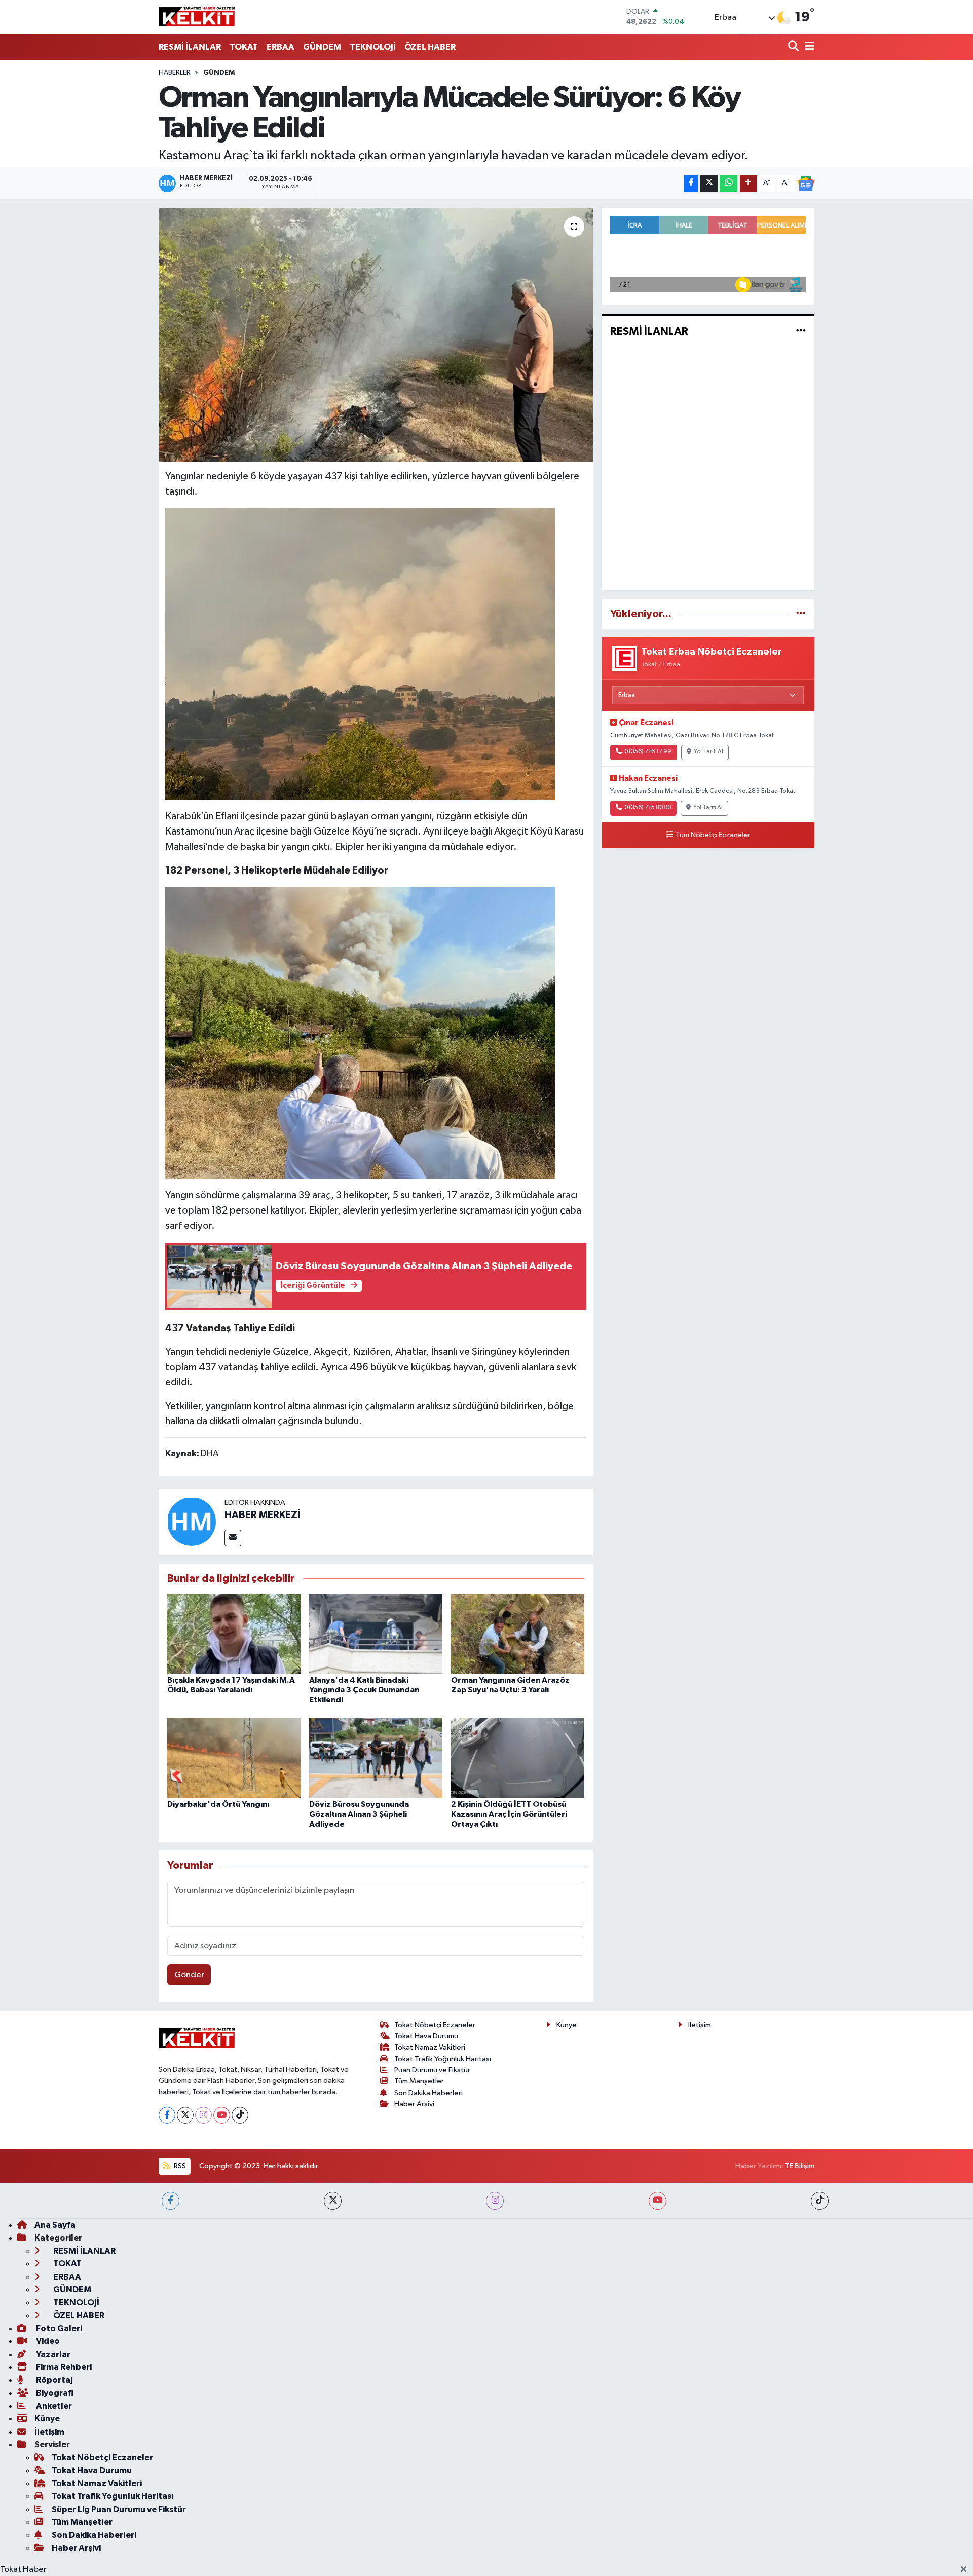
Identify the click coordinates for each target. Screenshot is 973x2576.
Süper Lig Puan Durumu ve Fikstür (119, 2509)
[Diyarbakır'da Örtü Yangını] (234, 1757)
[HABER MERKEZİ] (192, 1521)
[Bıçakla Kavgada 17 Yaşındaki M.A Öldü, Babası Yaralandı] (234, 1633)
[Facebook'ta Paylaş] (691, 183)
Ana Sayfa (55, 2225)
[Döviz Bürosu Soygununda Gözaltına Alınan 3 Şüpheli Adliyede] (376, 1757)
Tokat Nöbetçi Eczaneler (435, 2025)
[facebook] (171, 2201)
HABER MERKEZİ (262, 1515)
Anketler (53, 2406)
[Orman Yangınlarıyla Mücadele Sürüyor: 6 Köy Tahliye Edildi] (376, 335)
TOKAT (244, 47)
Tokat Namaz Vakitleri (430, 2047)
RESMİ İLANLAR (190, 47)
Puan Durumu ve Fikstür (432, 2070)
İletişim (700, 2025)
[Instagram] (203, 2115)
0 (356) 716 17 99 (648, 752)
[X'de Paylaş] (709, 183)
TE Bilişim (800, 2166)
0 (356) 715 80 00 (648, 808)
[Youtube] (222, 2115)
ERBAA (280, 47)
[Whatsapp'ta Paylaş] (728, 183)
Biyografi (54, 2393)
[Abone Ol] (806, 183)
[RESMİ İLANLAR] (801, 332)
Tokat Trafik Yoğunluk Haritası (443, 2059)
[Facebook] (167, 2115)
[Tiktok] (240, 2115)
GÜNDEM (322, 47)
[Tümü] (801, 614)
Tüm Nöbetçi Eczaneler (713, 835)
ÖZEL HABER (430, 47)
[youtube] (658, 2201)
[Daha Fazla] (748, 183)
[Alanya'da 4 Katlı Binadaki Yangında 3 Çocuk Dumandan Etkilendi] (376, 1633)
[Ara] (794, 47)
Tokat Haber (23, 2570)
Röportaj (53, 2380)
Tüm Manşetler (419, 2081)
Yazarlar (52, 2354)
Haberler (175, 73)
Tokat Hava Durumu (426, 2036)
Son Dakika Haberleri (428, 2093)
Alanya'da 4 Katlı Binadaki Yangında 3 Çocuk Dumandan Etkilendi (364, 1690)
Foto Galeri (58, 2328)
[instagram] (495, 2201)
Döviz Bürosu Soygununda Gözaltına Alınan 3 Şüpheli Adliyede (359, 1814)
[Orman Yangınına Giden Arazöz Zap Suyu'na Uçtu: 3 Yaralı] (518, 1633)
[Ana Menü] (808, 47)
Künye (567, 2025)
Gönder (189, 1975)
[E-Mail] (233, 1538)
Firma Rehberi (63, 2367)
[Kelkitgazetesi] (197, 17)
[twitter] (333, 2201)
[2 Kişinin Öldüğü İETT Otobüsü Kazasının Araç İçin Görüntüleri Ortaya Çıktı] (518, 1757)
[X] (185, 2115)
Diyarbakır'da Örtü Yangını (218, 1804)
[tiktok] (820, 2201)
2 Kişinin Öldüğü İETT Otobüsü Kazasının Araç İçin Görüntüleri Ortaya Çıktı (509, 1814)
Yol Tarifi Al (708, 752)
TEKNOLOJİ (373, 47)
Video (47, 2341)
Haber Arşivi (414, 2104)
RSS (179, 2166)
